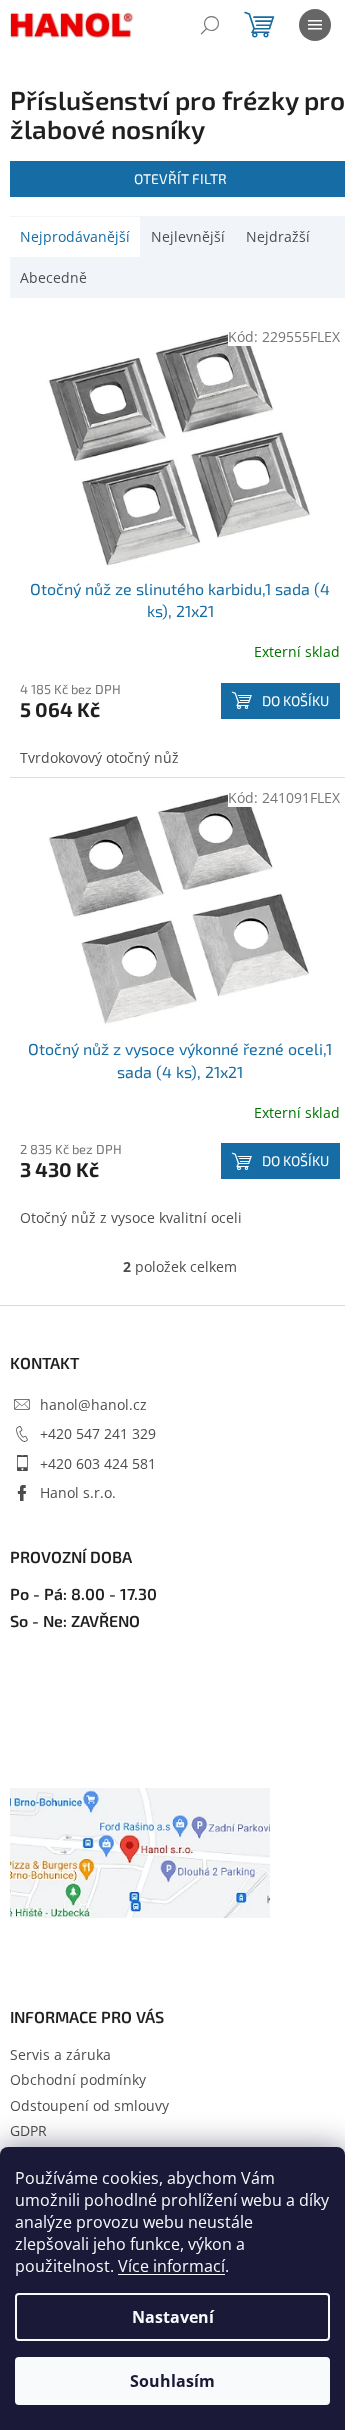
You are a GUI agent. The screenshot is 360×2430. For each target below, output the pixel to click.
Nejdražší (278, 236)
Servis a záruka (60, 2054)
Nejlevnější (188, 236)
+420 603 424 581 (98, 1463)
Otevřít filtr (180, 178)
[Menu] (315, 25)
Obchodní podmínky (78, 2079)
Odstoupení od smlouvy (89, 2105)
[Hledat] (210, 25)
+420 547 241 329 (98, 1433)
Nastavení (173, 2317)
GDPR (28, 2130)
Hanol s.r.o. (78, 1492)
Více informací (171, 2266)
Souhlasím (172, 2381)
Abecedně (53, 277)
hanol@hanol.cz (93, 1404)
